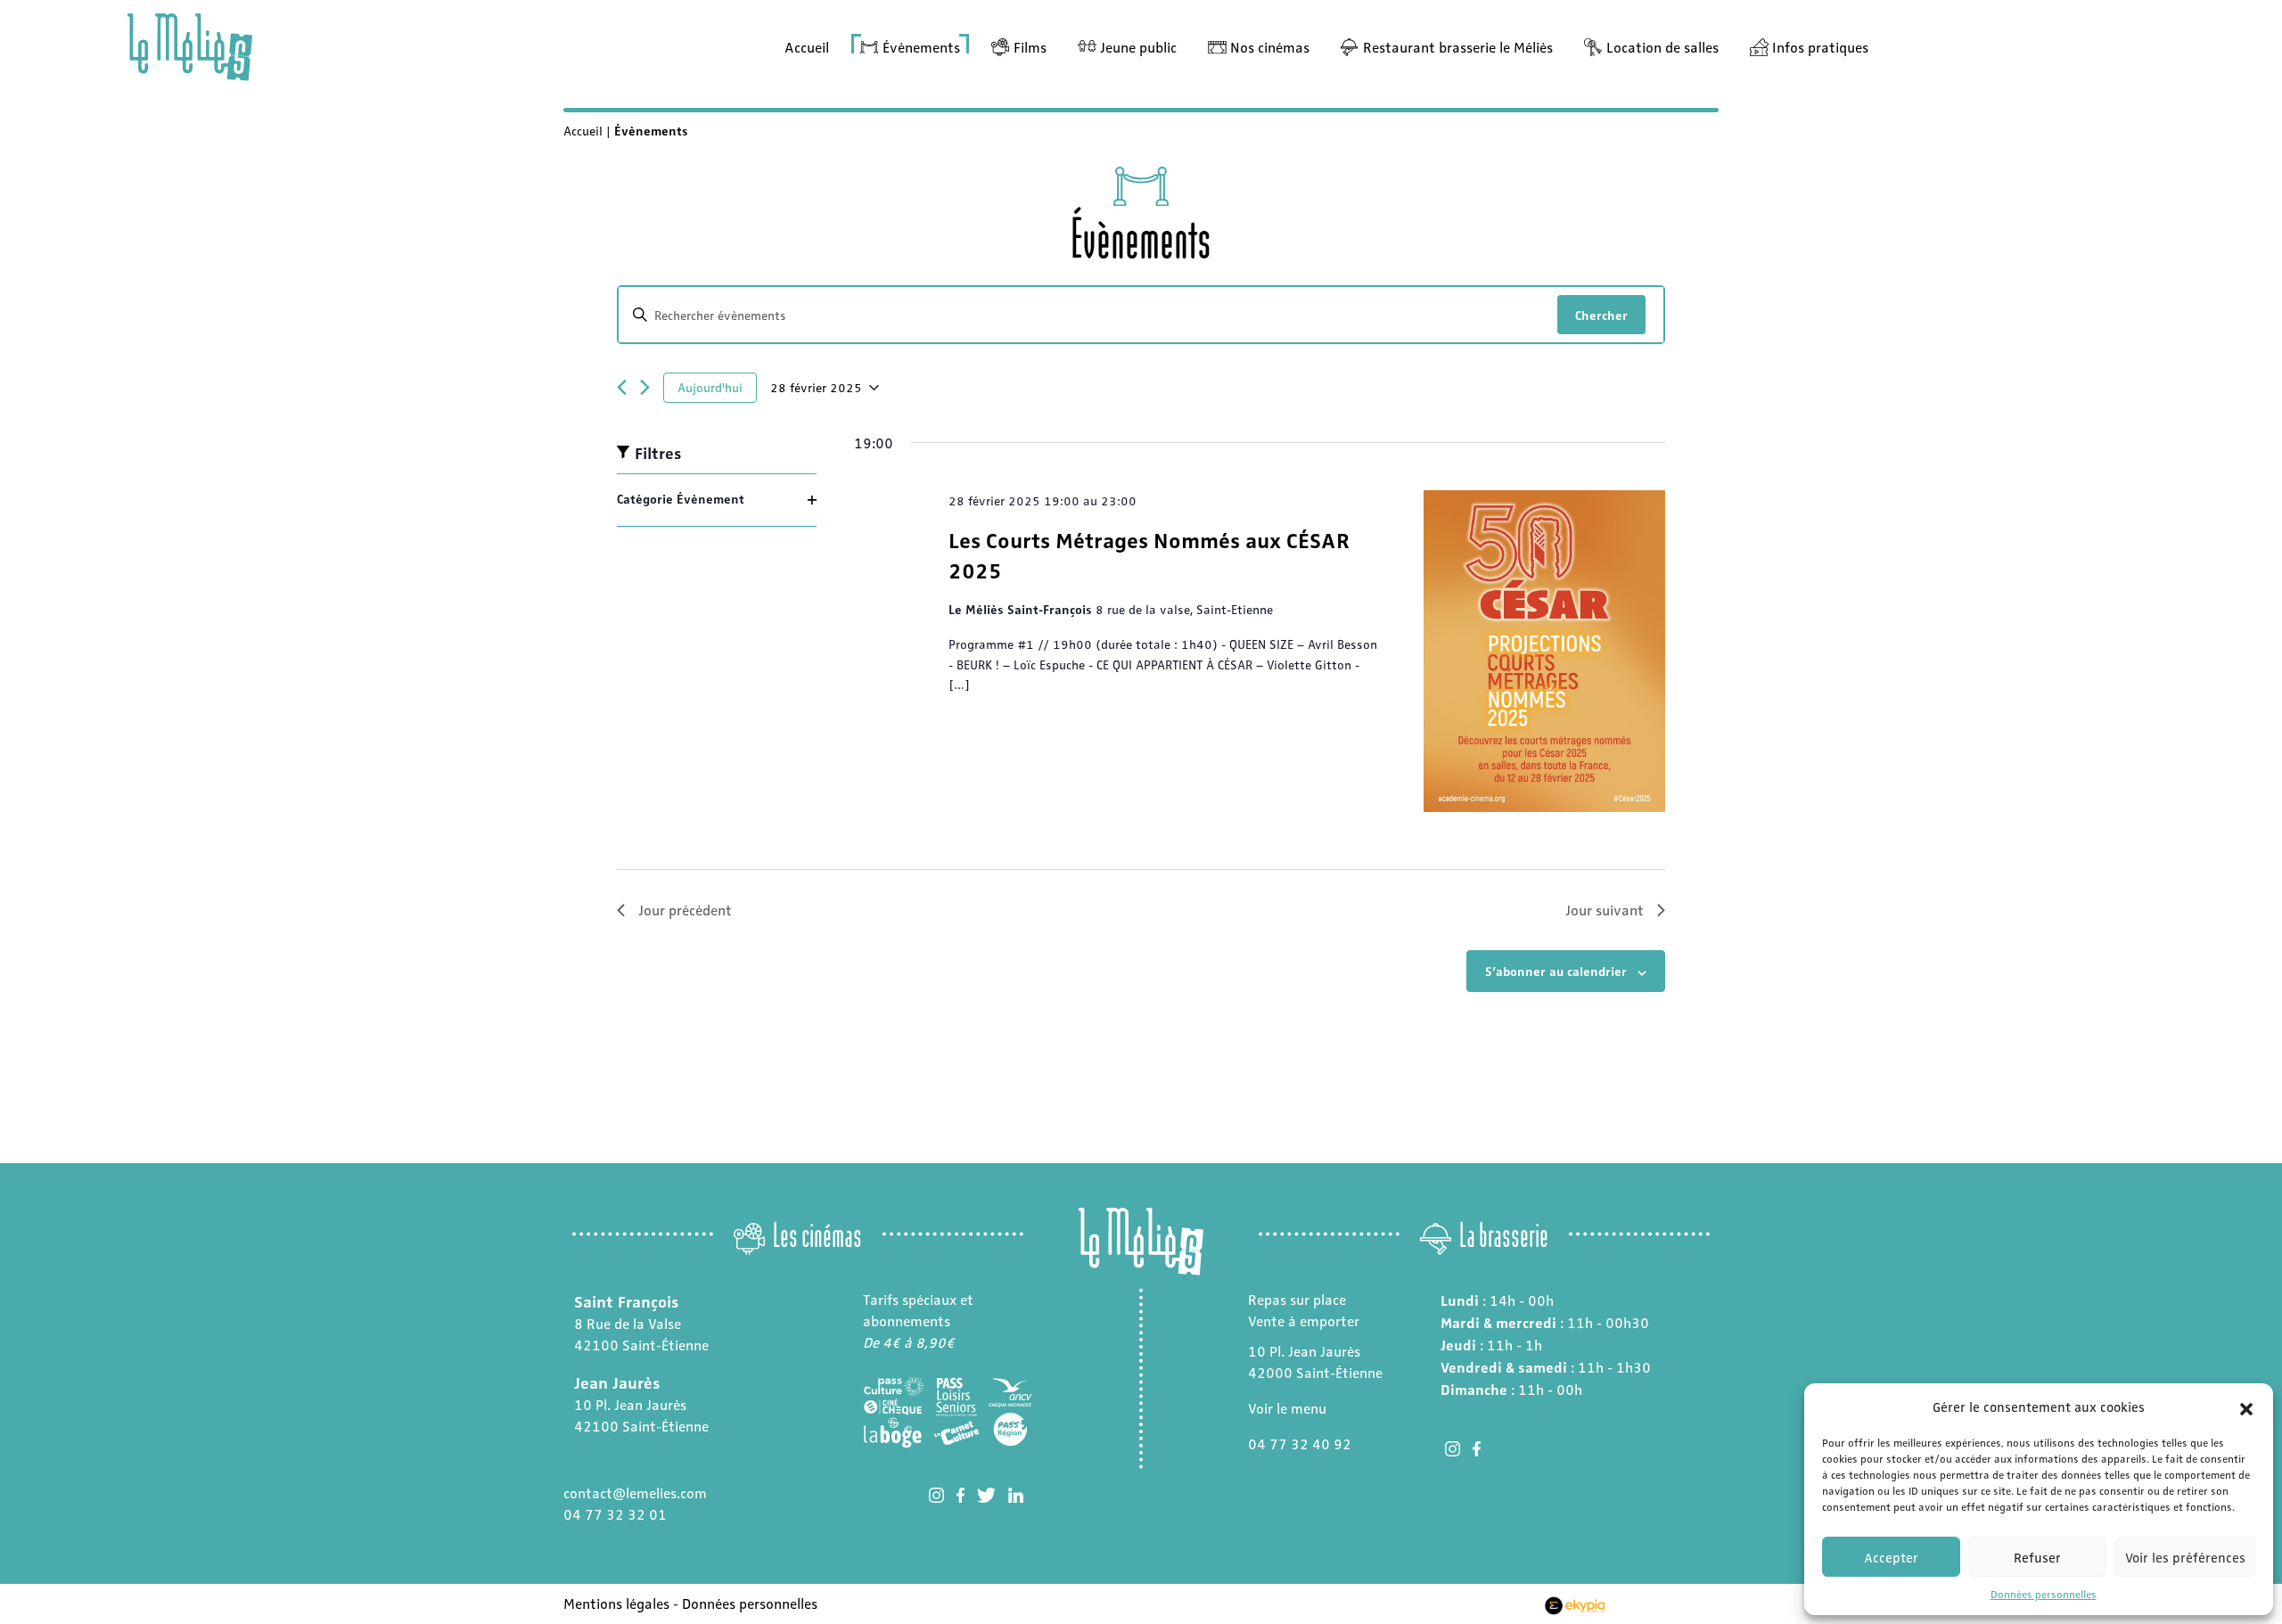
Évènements (921, 47)
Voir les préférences (2185, 1557)
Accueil (807, 47)
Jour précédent (685, 910)
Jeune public (1138, 47)
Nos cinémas (1270, 47)
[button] (2246, 1407)
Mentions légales (616, 1603)
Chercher (1601, 315)
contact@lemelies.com (635, 1493)
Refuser (2037, 1557)
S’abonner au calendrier (1556, 971)
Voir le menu (1287, 1408)
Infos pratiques (1820, 47)
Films (1030, 47)
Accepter (1891, 1557)
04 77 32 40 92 (1300, 1444)
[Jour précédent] (622, 387)
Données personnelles (2044, 1594)
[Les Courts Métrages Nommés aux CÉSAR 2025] (1544, 652)
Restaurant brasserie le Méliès (1458, 47)
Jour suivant (1605, 910)
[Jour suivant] (645, 387)
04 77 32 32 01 (615, 1514)
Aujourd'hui (710, 387)
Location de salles (1662, 47)
